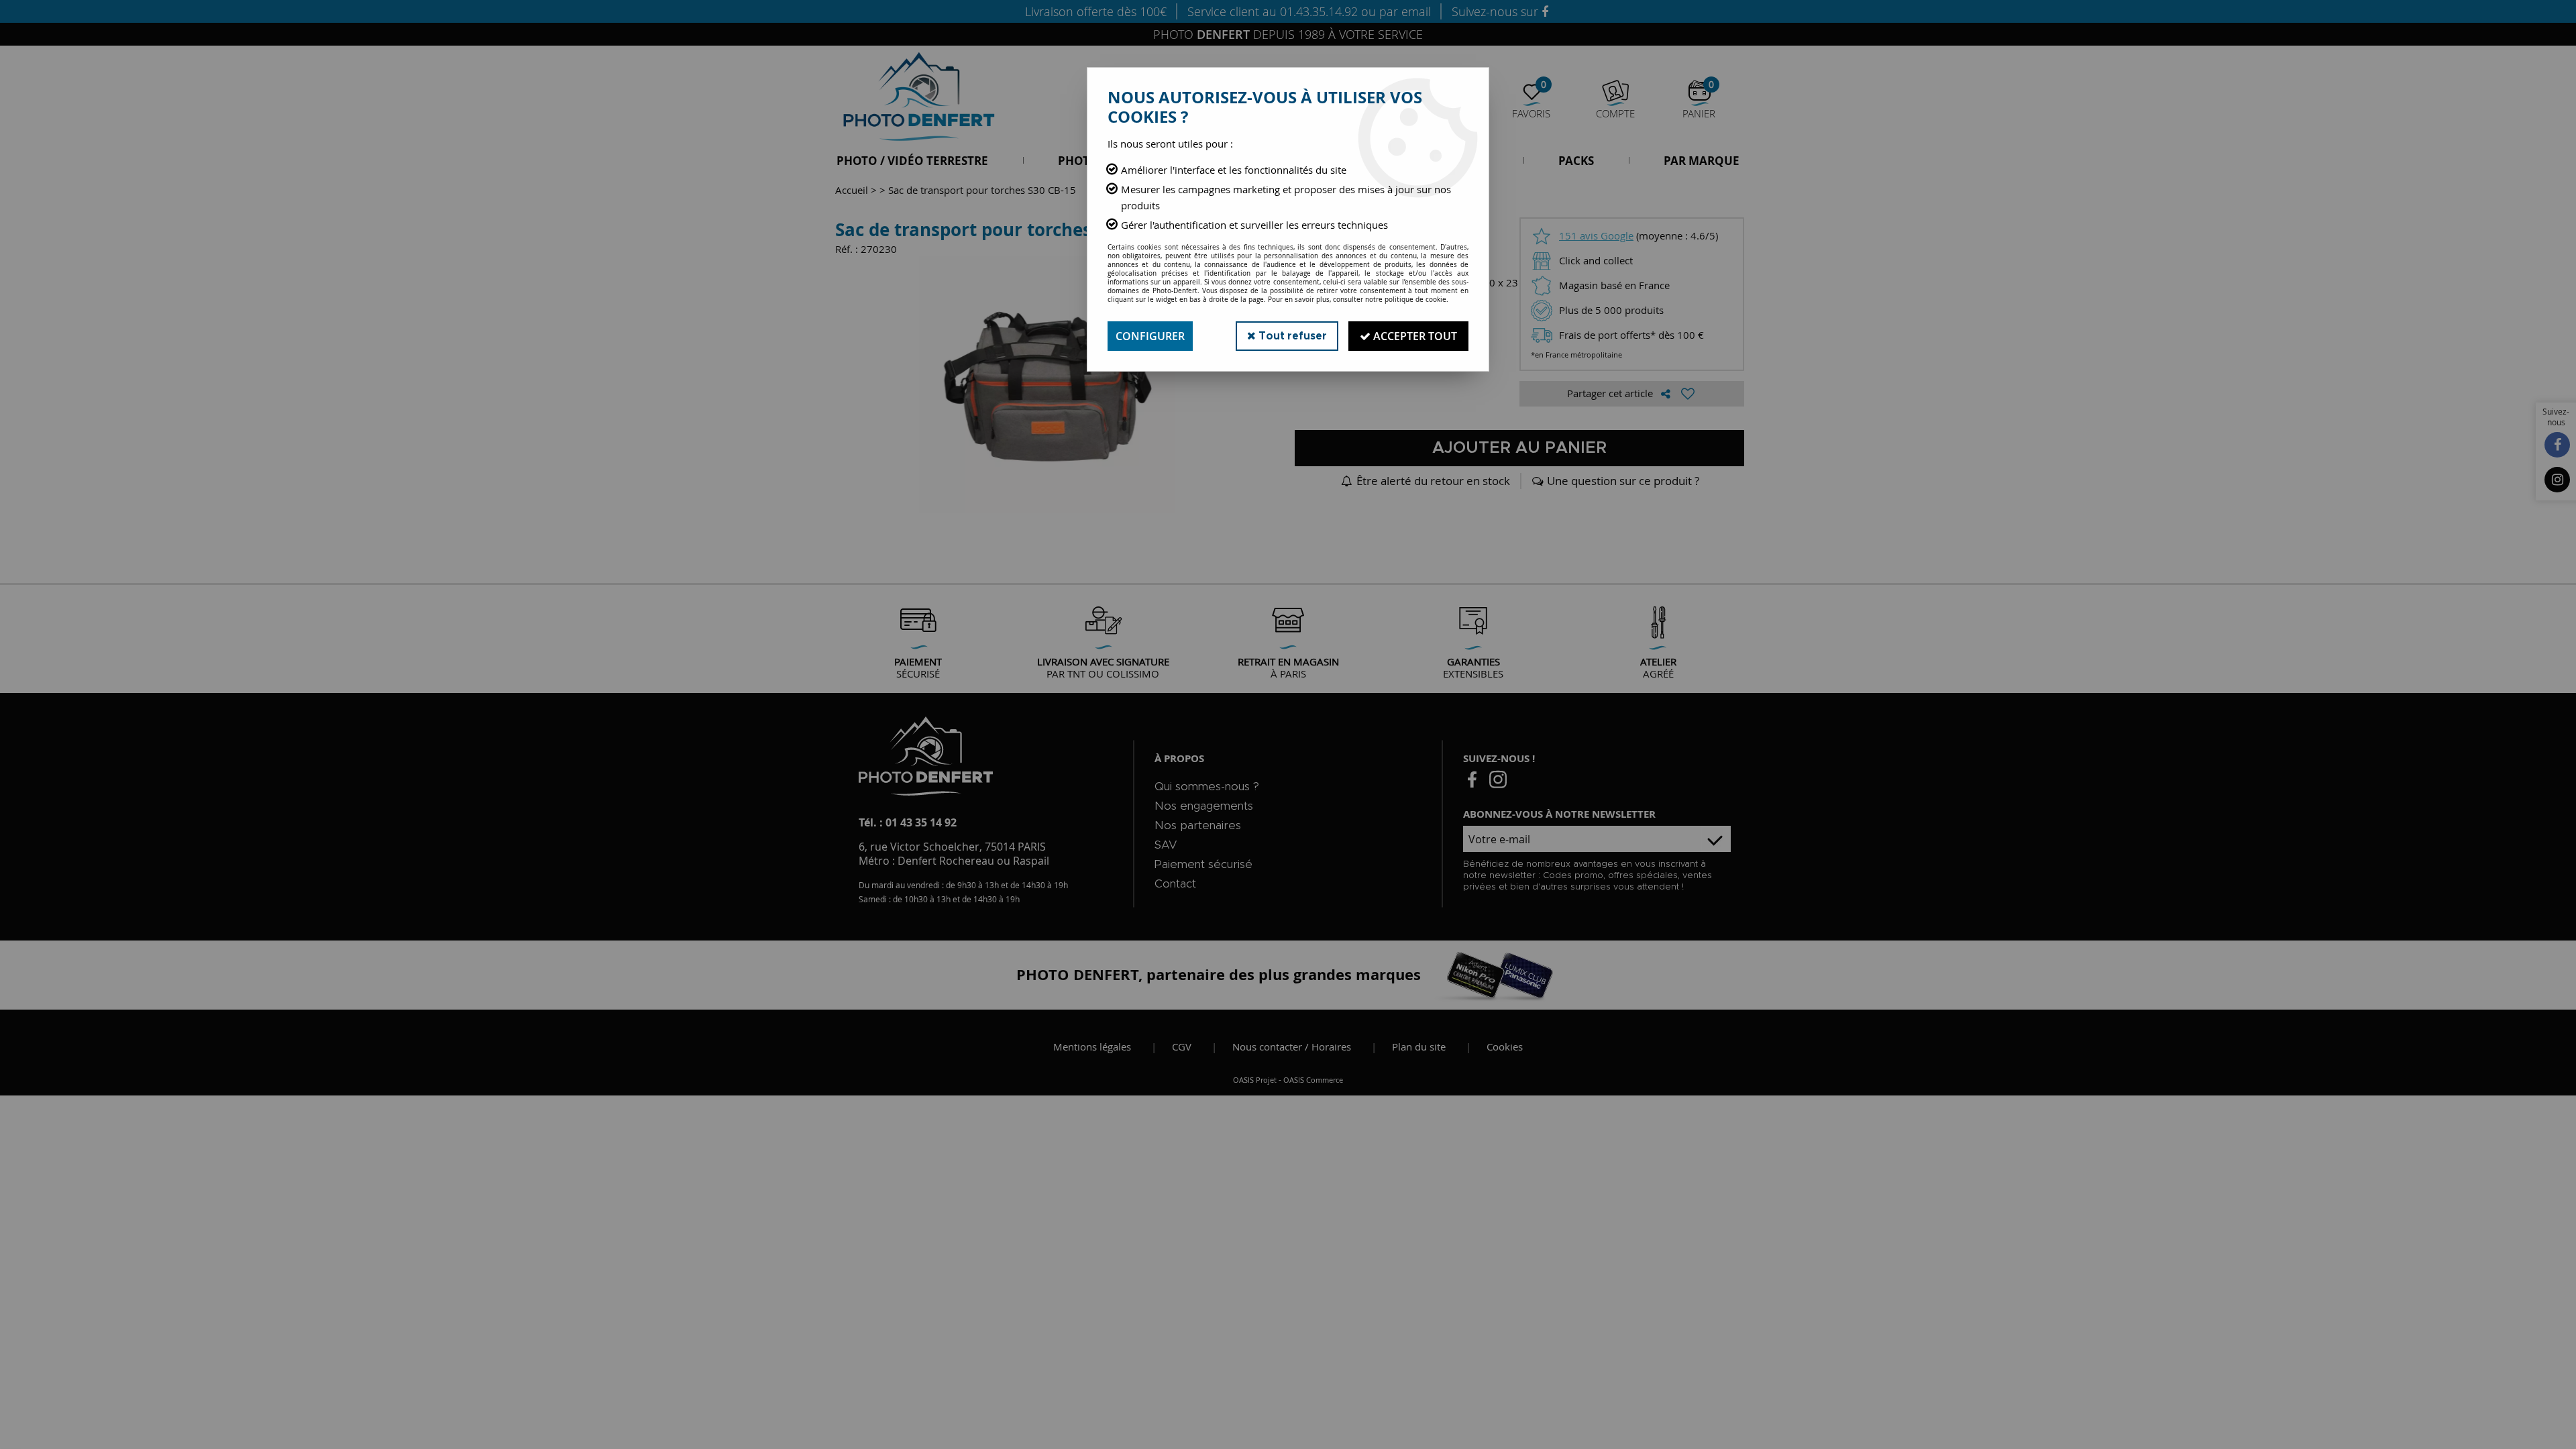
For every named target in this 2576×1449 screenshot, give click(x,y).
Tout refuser (1291, 336)
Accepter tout (1414, 336)
